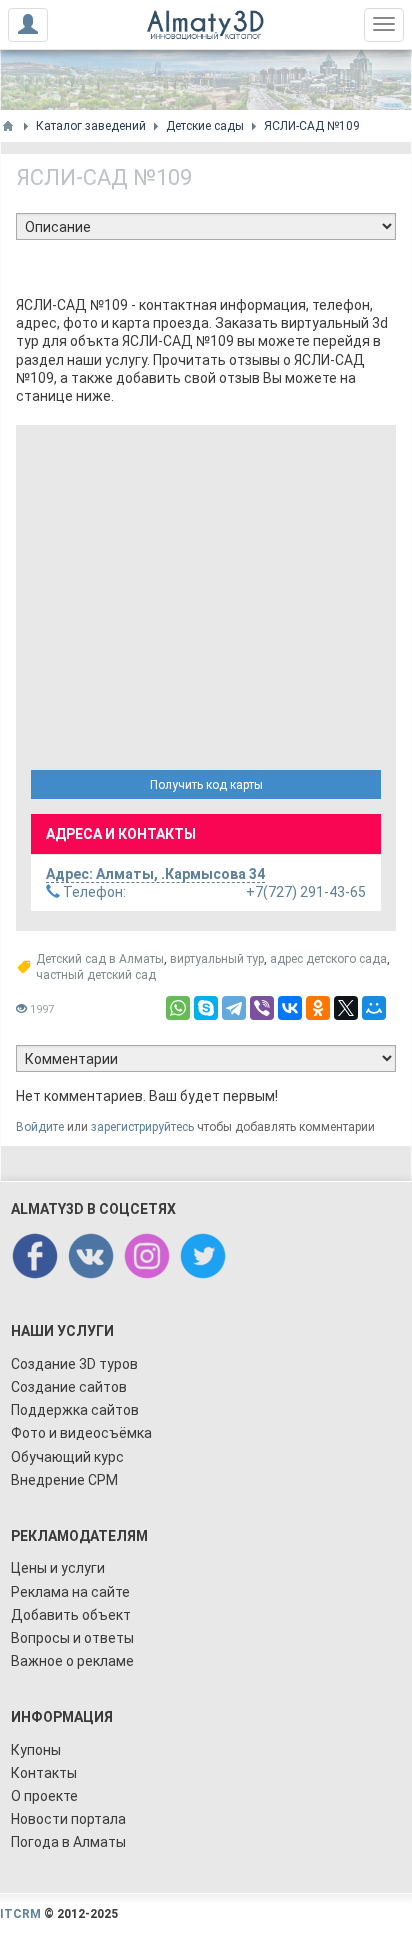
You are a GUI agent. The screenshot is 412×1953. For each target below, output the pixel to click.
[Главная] (8, 126)
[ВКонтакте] (290, 1008)
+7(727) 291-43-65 (213, 892)
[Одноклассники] (318, 1008)
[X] (346, 1008)
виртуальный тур (217, 959)
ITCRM (20, 1914)
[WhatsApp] (178, 1008)
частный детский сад (96, 975)
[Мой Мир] (374, 1008)
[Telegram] (234, 1008)
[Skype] (206, 1008)
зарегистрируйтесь (142, 1127)
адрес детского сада (328, 959)
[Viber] (262, 1008)
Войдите (40, 1127)
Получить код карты (206, 785)
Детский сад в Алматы (100, 959)
